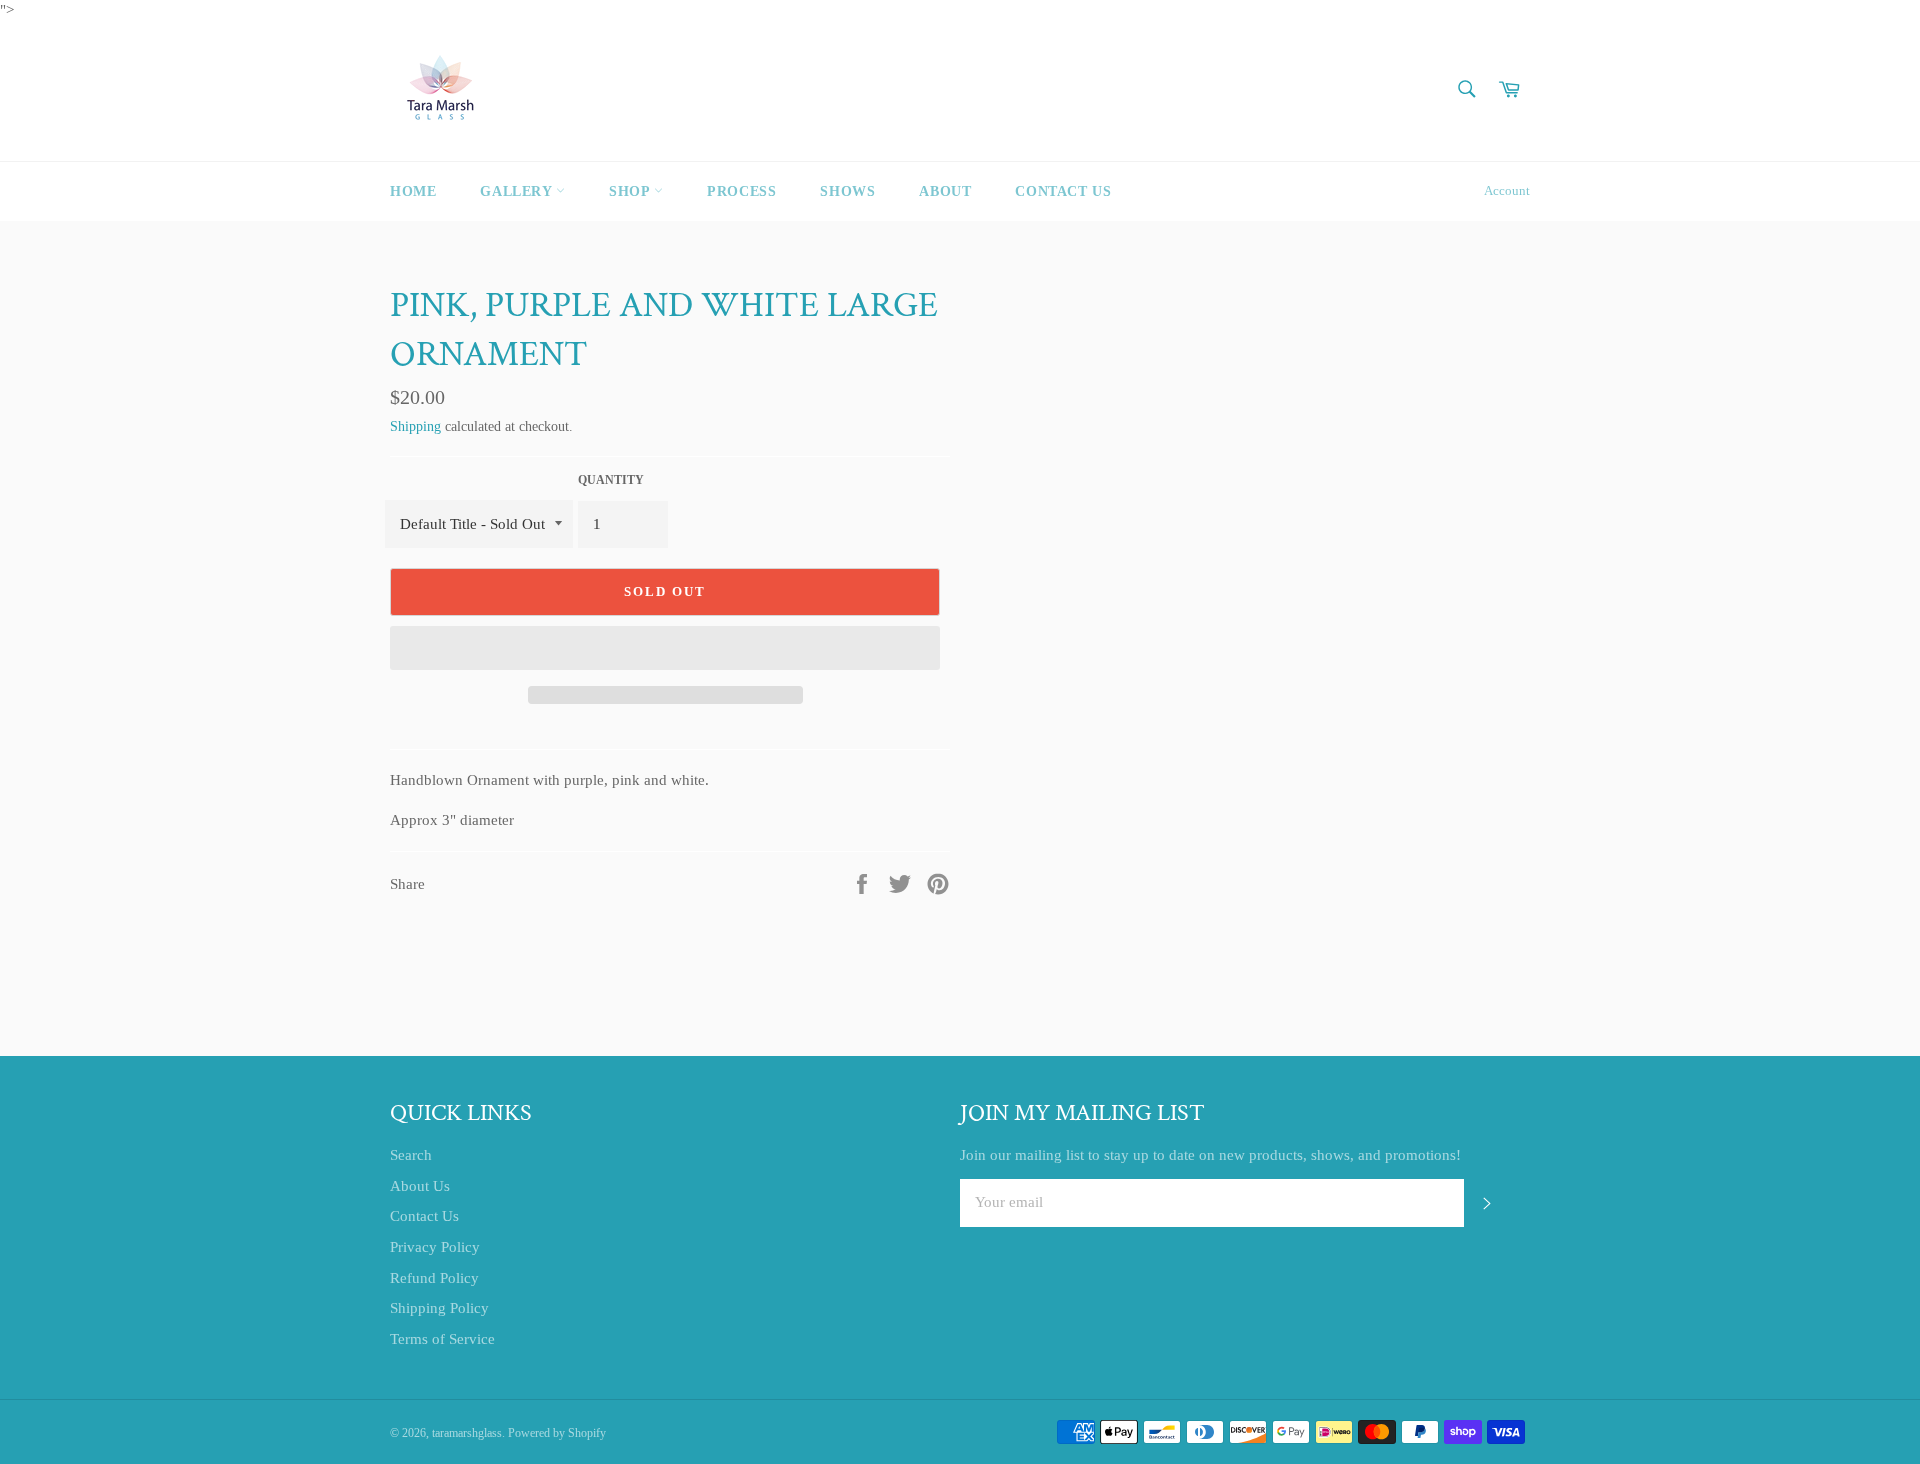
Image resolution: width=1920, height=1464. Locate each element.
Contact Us (1063, 191)
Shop (631, 191)
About (945, 191)
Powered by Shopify (557, 1433)
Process (741, 191)
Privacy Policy (435, 1247)
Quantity (611, 480)
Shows (847, 191)
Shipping (415, 426)
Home (413, 191)
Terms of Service (442, 1339)
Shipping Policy (439, 1308)
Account (1507, 190)
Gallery (518, 191)
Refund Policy (434, 1278)
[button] (665, 648)
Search (411, 1155)
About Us (420, 1186)
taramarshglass (467, 1433)
